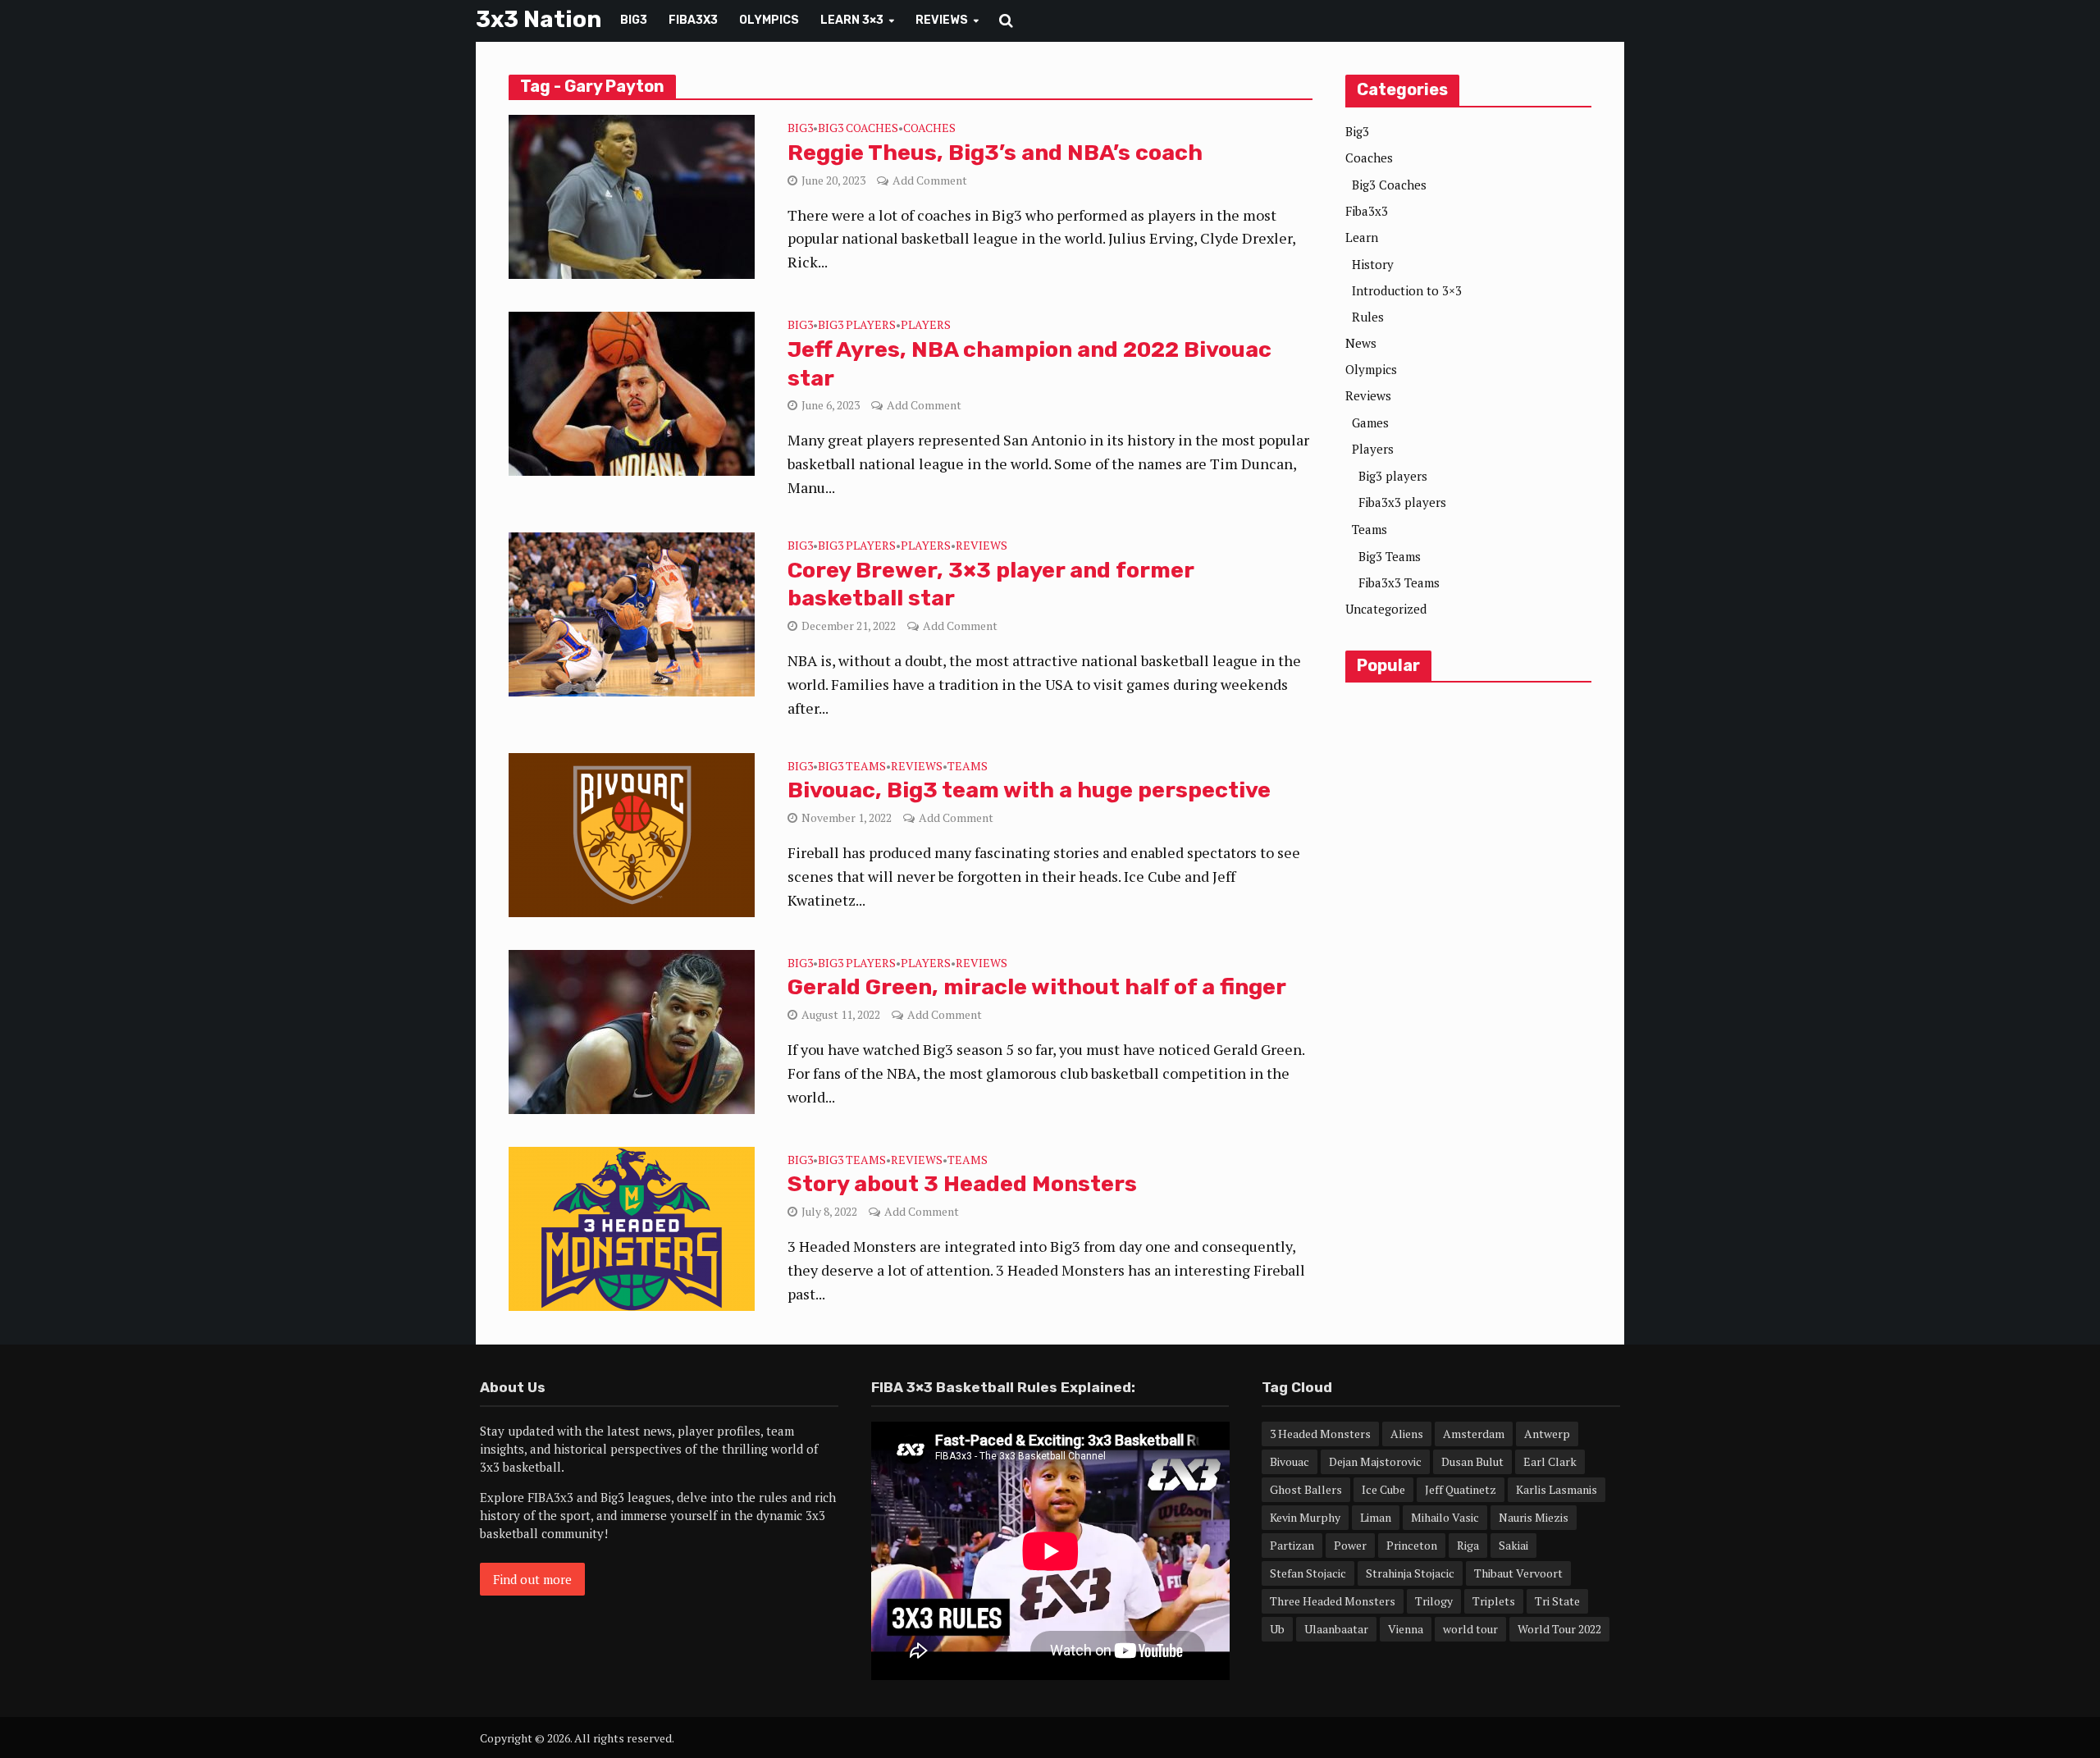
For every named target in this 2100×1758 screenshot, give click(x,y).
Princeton (1412, 1545)
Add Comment (930, 180)
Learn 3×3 (852, 20)
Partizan (1292, 1545)
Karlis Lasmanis (1557, 1489)
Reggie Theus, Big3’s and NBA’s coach (995, 153)
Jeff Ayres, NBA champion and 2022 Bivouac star (1029, 364)
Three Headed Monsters (1333, 1601)
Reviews (942, 20)
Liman (1376, 1517)
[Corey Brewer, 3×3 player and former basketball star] (632, 612)
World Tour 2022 (1559, 1629)
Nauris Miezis (1534, 1517)
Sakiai (1513, 1545)
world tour (1470, 1629)
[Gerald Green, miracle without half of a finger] (632, 1030)
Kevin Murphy (1305, 1517)
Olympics (769, 20)
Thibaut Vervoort (1518, 1573)
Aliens (1407, 1434)
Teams (968, 767)
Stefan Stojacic (1308, 1573)
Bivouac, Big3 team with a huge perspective (1029, 790)
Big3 (634, 20)
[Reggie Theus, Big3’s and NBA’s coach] (632, 195)
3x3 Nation (539, 19)
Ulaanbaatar (1336, 1629)
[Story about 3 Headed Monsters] (632, 1226)
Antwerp (1547, 1434)
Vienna (1406, 1629)
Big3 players (857, 326)
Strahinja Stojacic (1410, 1573)
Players (926, 326)
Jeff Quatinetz (1461, 1489)
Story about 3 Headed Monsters (962, 1184)
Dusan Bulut (1472, 1461)
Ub (1277, 1629)
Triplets (1494, 1601)
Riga (1468, 1545)
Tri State (1557, 1601)
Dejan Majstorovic (1375, 1461)
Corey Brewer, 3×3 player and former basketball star (991, 584)
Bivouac (1290, 1461)
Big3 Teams (852, 767)
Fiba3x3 (693, 20)
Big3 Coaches (858, 129)
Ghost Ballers (1306, 1489)
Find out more (532, 1579)
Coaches (929, 129)
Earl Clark (1550, 1461)
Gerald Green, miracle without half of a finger (1037, 987)
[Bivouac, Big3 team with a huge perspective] (632, 833)
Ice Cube (1383, 1489)
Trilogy (1434, 1601)
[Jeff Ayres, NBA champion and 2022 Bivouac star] (632, 392)
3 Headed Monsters (1320, 1434)
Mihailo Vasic (1445, 1517)
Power (1350, 1545)
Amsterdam (1474, 1434)
